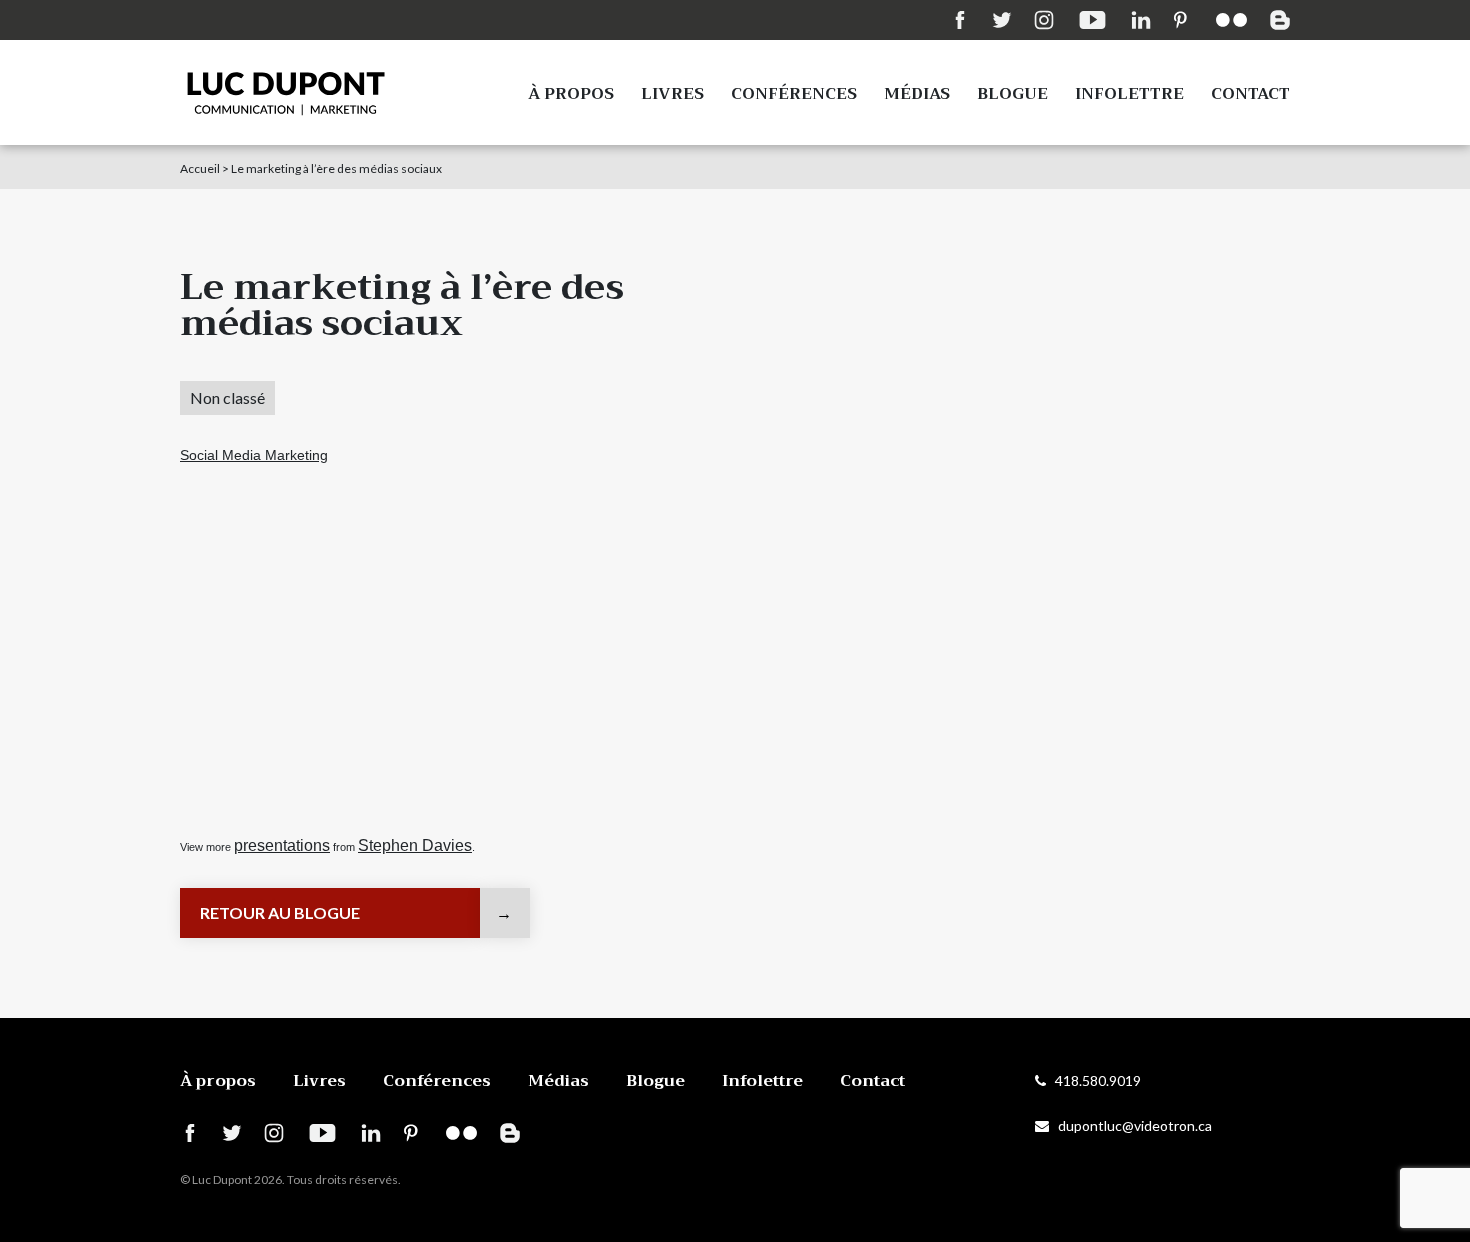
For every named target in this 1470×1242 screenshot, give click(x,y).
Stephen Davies (415, 845)
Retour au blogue (280, 912)
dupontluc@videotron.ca (1130, 1125)
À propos (571, 94)
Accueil (200, 168)
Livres (672, 94)
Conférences (794, 94)
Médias (917, 94)
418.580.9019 (1093, 1080)
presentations (282, 845)
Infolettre (1129, 94)
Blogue (1012, 94)
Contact (1250, 94)
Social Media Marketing (254, 455)
